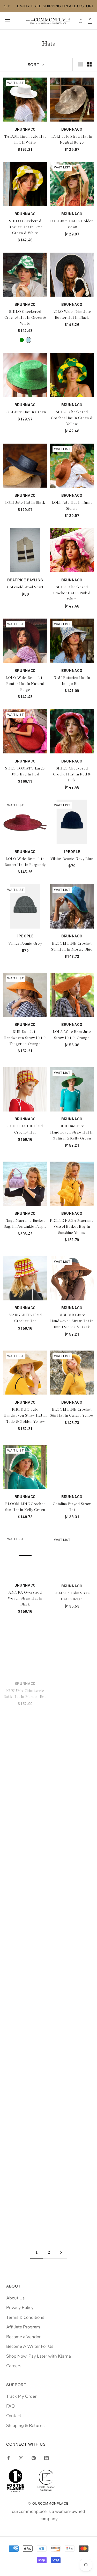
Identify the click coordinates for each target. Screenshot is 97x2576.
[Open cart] (90, 21)
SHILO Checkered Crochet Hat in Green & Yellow (72, 418)
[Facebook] (8, 2458)
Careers (14, 2366)
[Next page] (61, 2252)
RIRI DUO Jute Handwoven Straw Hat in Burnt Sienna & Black (72, 1321)
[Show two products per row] (89, 64)
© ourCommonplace (48, 2503)
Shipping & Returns (25, 2426)
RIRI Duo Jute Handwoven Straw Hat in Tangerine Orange (25, 1038)
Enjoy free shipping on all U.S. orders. (48, 6)
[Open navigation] (7, 21)
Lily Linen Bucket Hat (25, 1957)
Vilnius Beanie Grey (25, 944)
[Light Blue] (28, 340)
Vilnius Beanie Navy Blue (72, 859)
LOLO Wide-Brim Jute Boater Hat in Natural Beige (25, 684)
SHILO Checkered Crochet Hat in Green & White (25, 318)
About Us (15, 2298)
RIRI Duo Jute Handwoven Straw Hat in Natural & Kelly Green (72, 1132)
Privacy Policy (20, 2308)
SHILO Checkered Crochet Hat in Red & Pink (72, 774)
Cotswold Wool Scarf (25, 587)
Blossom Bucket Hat (25, 2044)
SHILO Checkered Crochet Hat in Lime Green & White (25, 227)
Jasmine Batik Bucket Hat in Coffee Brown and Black (72, 1693)
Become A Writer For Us (30, 2346)
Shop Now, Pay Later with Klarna (39, 2356)
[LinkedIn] (46, 2458)
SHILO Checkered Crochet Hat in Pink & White (72, 593)
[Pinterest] (34, 2458)
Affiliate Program (23, 2327)
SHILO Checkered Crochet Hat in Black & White (25, 1783)
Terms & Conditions (25, 2317)
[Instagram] (21, 2458)
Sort (34, 65)
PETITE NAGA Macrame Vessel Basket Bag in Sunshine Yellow (72, 1227)
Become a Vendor (23, 2337)
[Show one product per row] (80, 64)
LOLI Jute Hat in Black (25, 503)
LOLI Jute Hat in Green (25, 412)
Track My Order (21, 2396)
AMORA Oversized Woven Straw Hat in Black (25, 1598)
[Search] (81, 21)
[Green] (22, 340)
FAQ (10, 2406)
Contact (14, 2416)
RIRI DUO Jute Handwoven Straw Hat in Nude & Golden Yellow (25, 1416)
